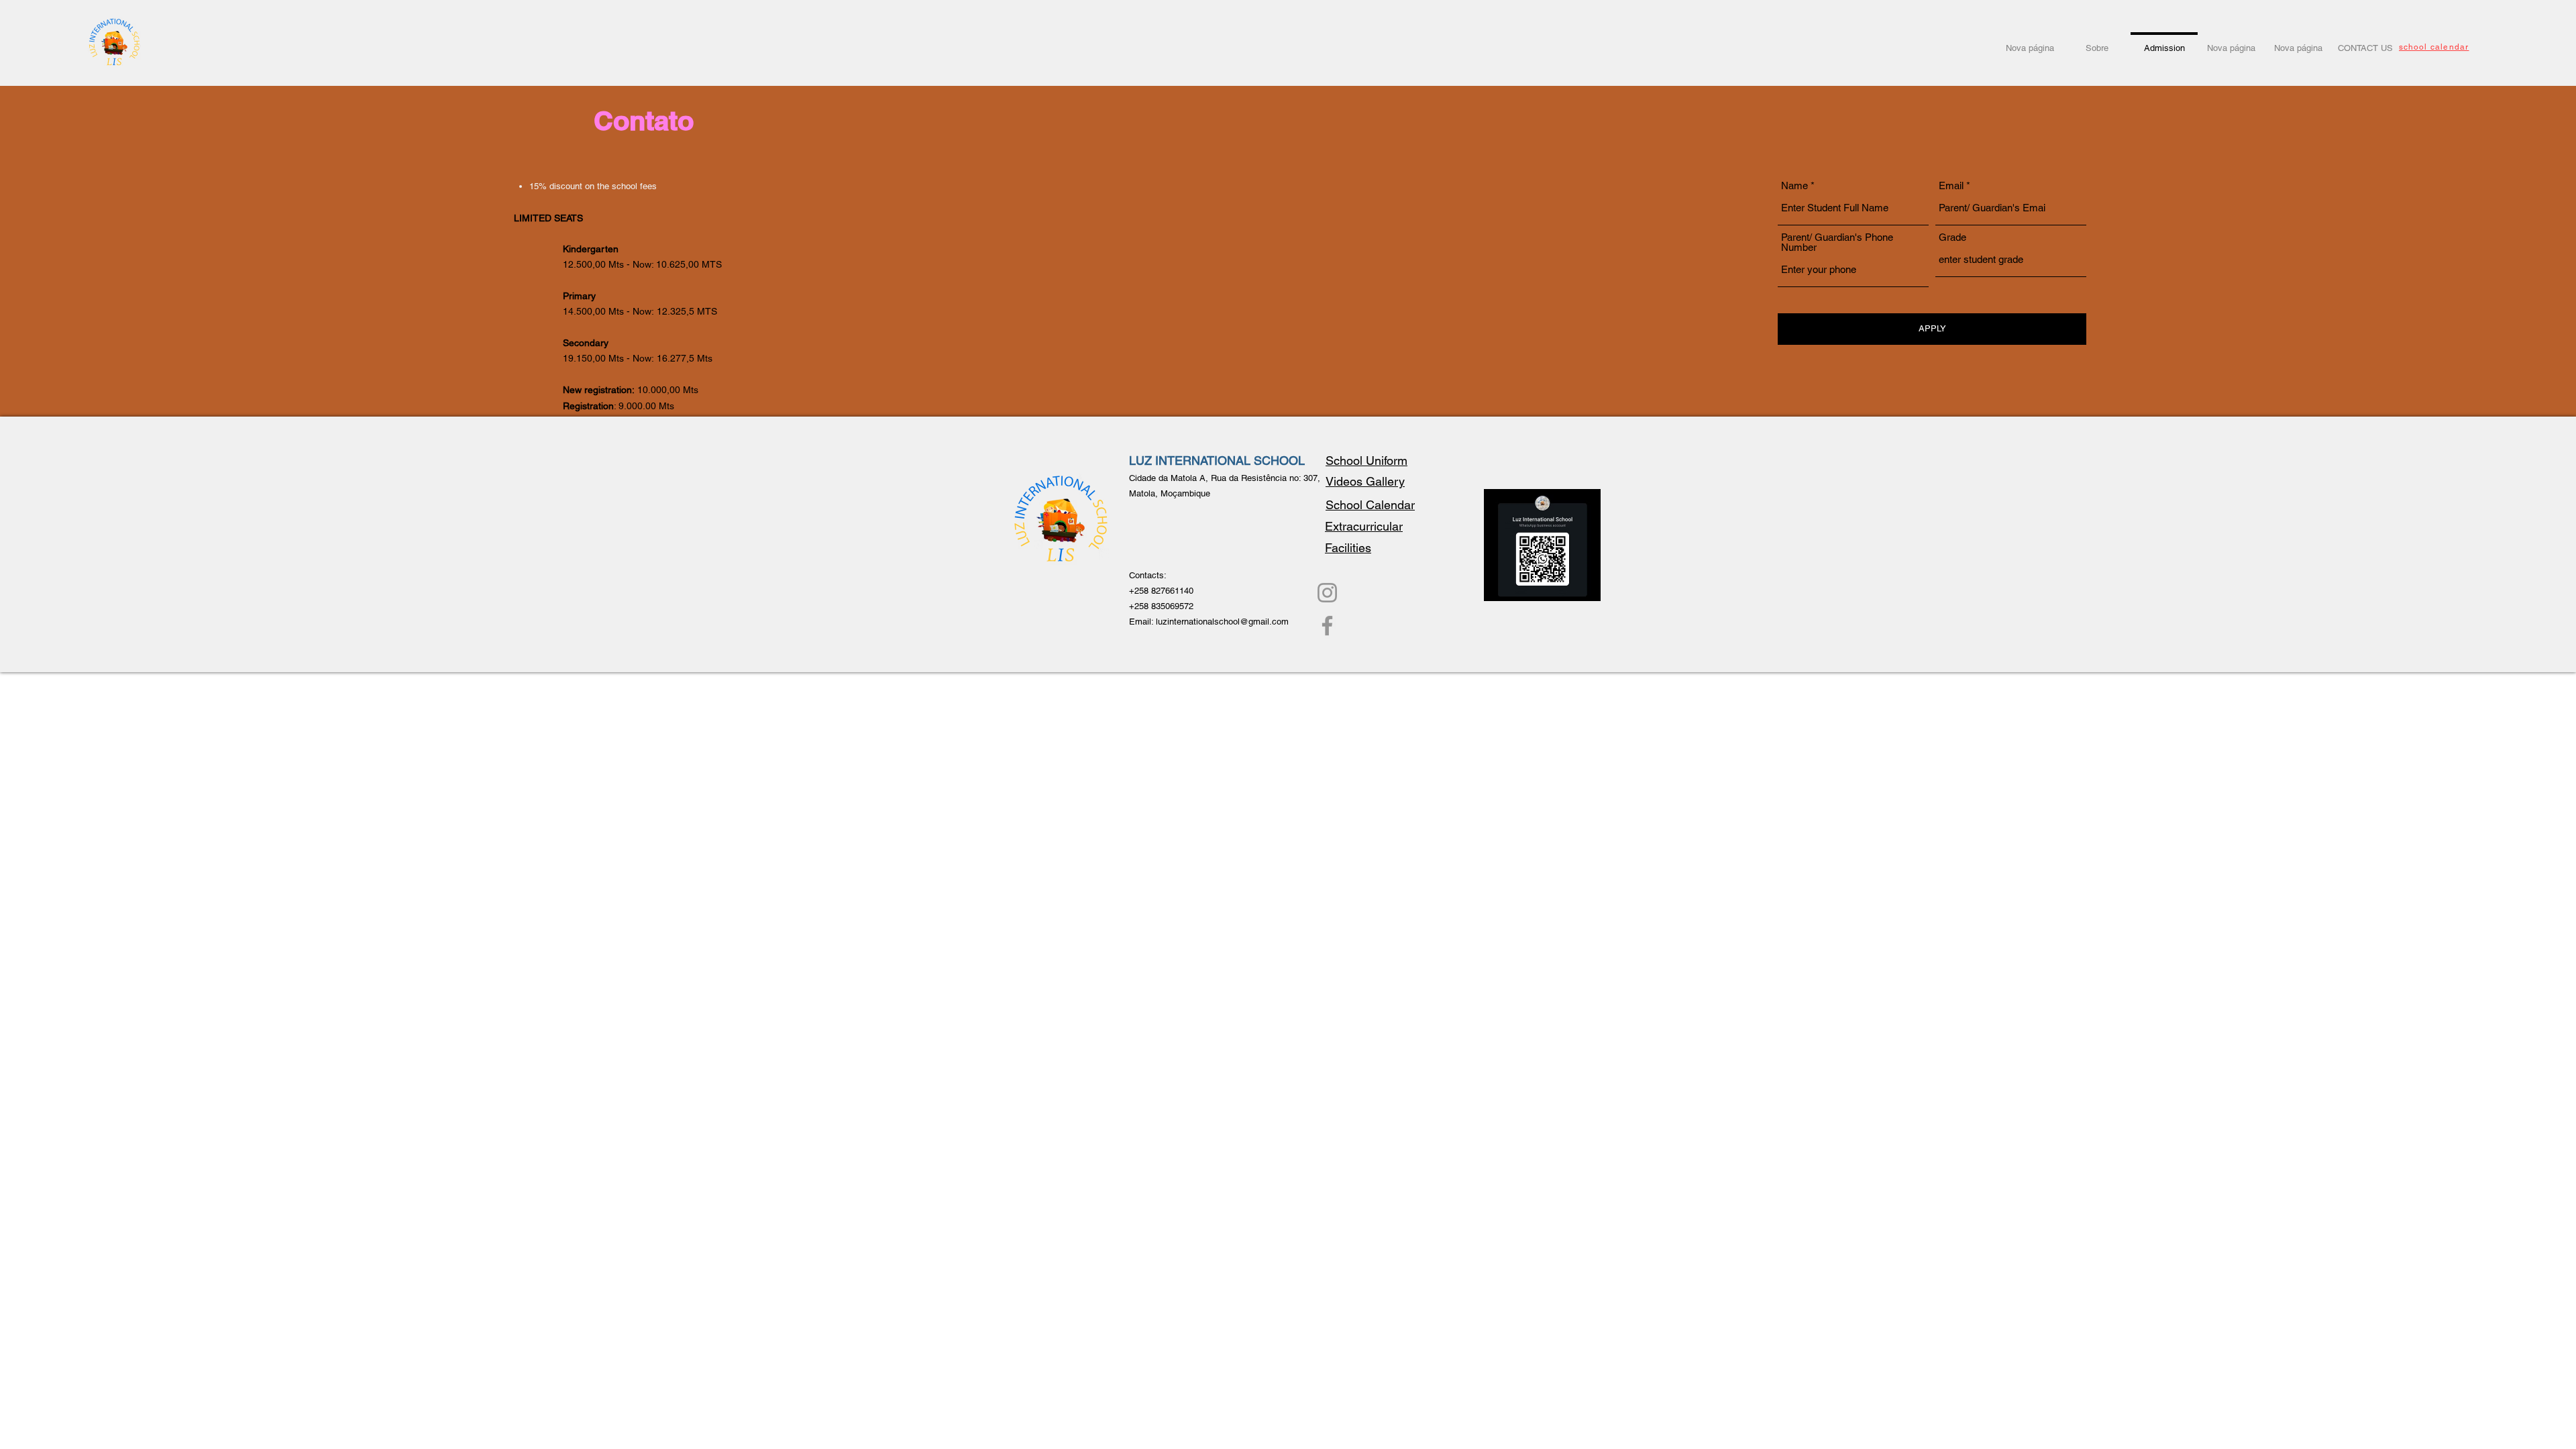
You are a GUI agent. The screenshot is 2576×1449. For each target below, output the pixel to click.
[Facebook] (1327, 626)
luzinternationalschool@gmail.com (1222, 622)
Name (1794, 185)
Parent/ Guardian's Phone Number (1837, 242)
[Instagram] (1327, 593)
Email (1951, 185)
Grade (1952, 237)
